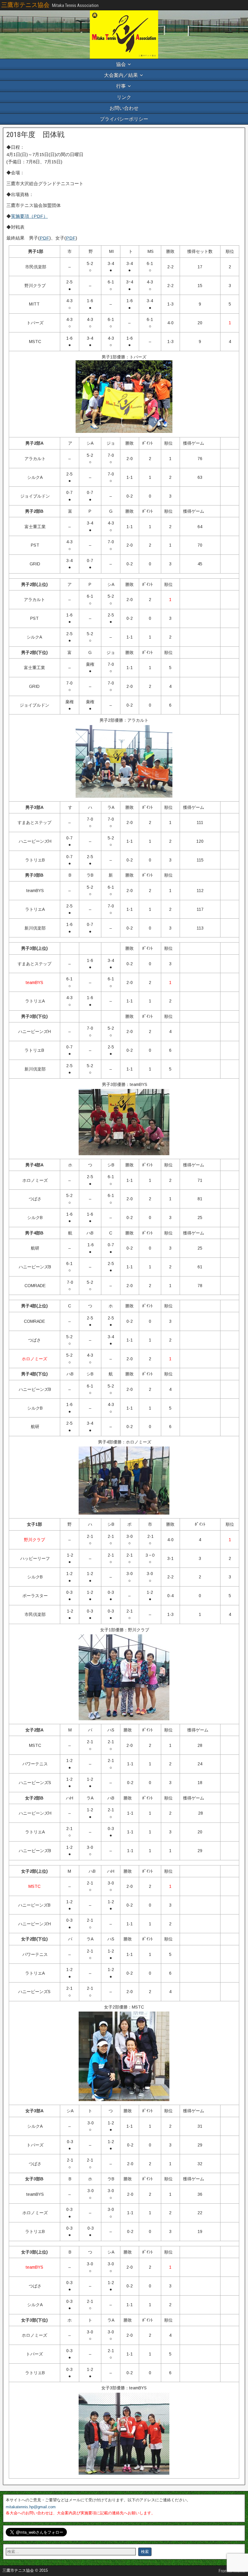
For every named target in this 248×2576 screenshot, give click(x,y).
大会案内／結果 (121, 75)
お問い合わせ (124, 108)
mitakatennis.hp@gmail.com (31, 2507)
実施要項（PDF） (29, 216)
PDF (44, 238)
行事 (121, 86)
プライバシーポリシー (124, 119)
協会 (121, 64)
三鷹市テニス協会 (25, 5)
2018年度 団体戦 (35, 135)
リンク (124, 97)
